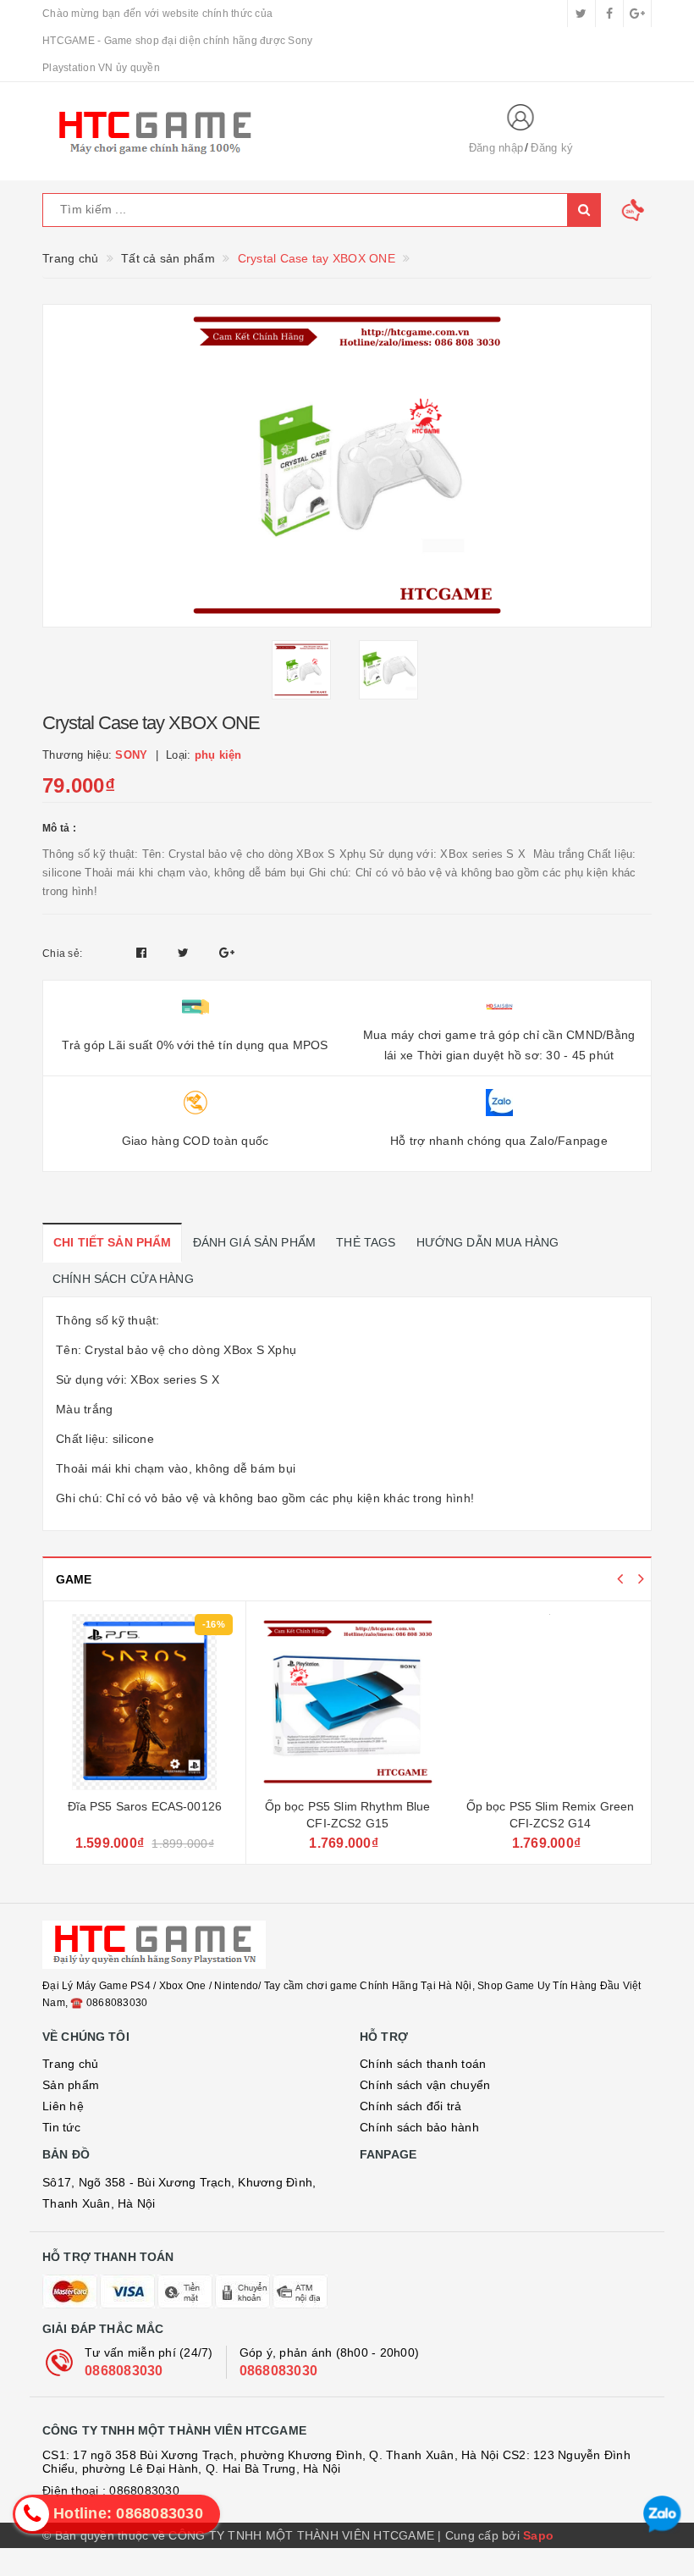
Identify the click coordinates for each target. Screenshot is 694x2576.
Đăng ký (552, 148)
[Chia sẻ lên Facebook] (143, 953)
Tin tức (61, 2127)
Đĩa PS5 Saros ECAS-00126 (145, 1806)
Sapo (538, 2535)
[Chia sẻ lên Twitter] (185, 953)
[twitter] (581, 14)
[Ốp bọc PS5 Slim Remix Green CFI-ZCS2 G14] (550, 1702)
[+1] (227, 953)
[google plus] (637, 14)
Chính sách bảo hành (419, 2127)
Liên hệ (63, 2106)
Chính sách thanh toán (423, 2064)
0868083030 (124, 2371)
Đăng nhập (496, 148)
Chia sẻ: (62, 954)
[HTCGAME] (241, 131)
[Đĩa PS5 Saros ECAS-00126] (145, 1702)
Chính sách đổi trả (411, 2106)
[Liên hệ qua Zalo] (662, 2515)
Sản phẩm (71, 2085)
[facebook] (609, 14)
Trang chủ (70, 2064)
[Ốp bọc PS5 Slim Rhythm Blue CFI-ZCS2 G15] (347, 1702)
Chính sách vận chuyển (425, 2085)
